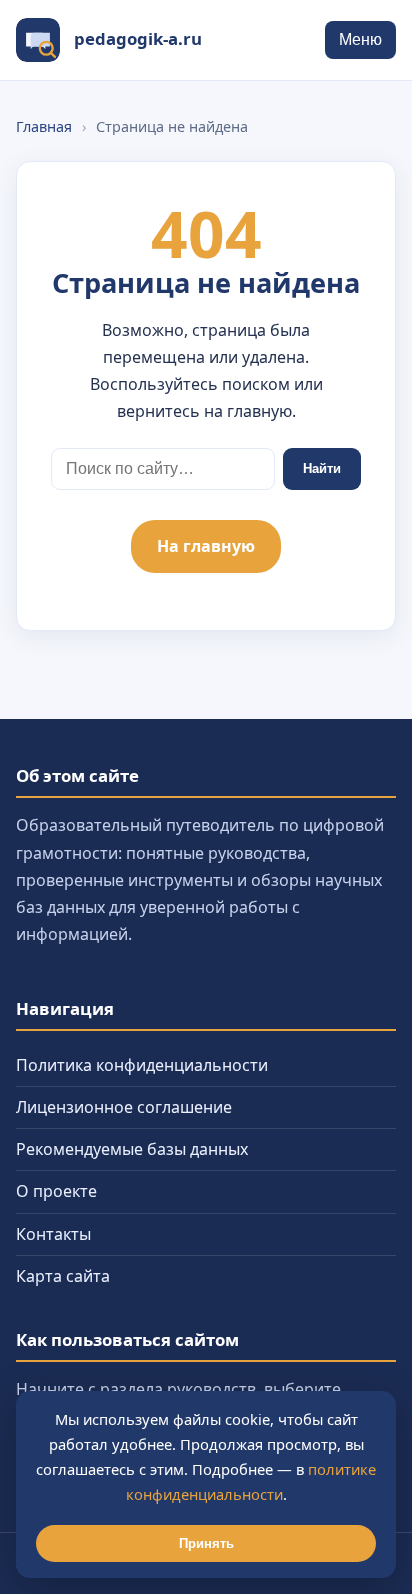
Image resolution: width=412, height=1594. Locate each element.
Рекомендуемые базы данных (132, 1149)
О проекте (56, 1191)
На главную (206, 546)
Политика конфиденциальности (142, 1065)
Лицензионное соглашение (124, 1107)
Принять (206, 1543)
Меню (360, 39)
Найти (322, 468)
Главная (44, 126)
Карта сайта (63, 1276)
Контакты (53, 1234)
